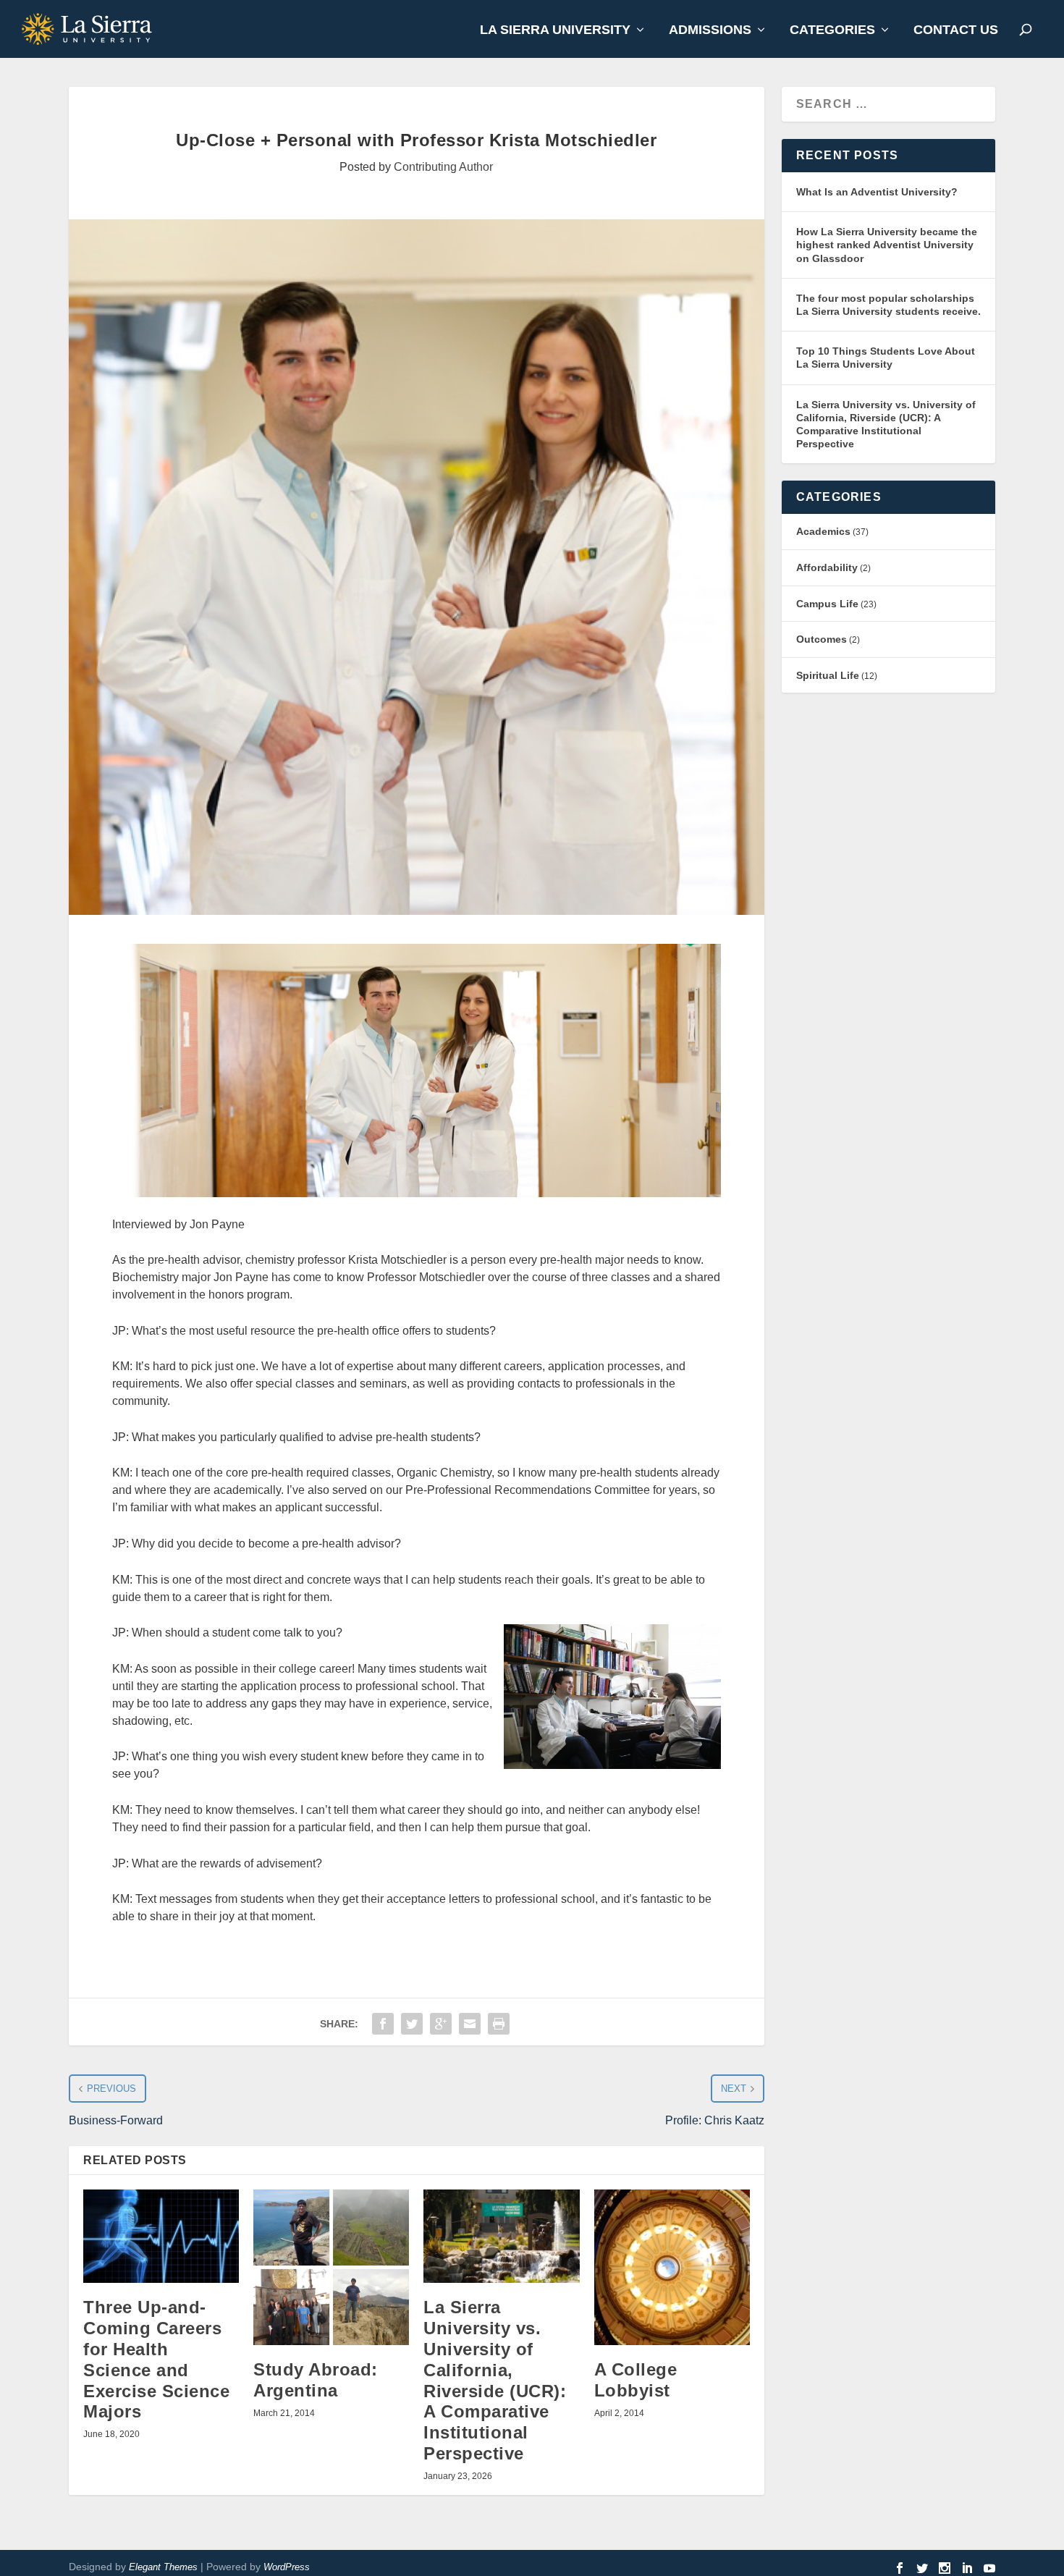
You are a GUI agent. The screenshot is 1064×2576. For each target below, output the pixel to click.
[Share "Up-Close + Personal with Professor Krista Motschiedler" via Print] (499, 2024)
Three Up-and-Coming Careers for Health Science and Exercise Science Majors (156, 2359)
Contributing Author (443, 167)
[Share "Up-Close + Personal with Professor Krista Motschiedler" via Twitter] (412, 2024)
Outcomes (822, 639)
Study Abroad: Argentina (316, 2380)
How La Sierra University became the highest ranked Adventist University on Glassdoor (887, 245)
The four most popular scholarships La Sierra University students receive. (888, 305)
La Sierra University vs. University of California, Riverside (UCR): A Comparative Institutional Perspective (495, 2380)
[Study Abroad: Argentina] (331, 2267)
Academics (823, 531)
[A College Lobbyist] (672, 2267)
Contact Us (956, 30)
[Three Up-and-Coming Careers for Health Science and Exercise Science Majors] (161, 2236)
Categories (832, 30)
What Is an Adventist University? (877, 192)
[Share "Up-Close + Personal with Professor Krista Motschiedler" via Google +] (441, 2024)
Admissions (710, 30)
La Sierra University (555, 30)
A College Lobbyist (636, 2380)
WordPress (287, 2567)
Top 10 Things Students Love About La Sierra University (886, 358)
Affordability (827, 567)
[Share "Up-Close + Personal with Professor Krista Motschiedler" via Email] (470, 2024)
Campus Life (827, 604)
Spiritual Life (828, 675)
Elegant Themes (163, 2567)
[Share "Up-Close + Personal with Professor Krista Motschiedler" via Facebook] (383, 2024)
